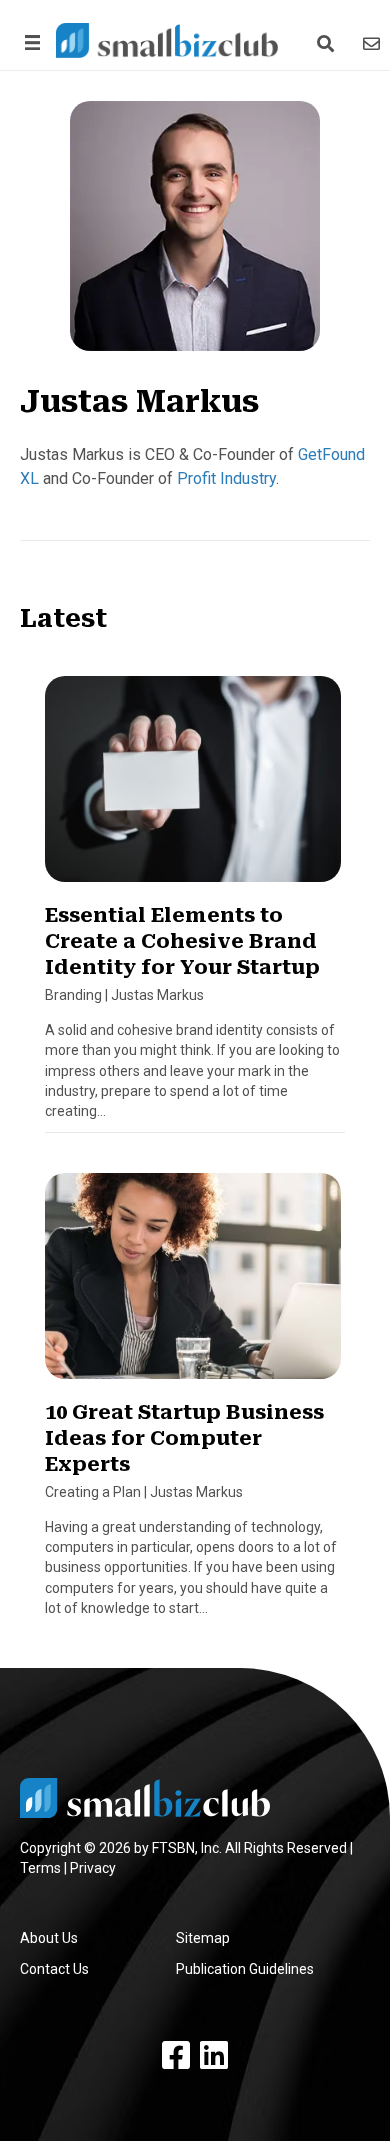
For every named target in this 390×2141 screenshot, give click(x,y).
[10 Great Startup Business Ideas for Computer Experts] (193, 1284)
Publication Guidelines (245, 1969)
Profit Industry (226, 478)
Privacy (93, 1868)
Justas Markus (157, 995)
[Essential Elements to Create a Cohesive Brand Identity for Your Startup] (193, 787)
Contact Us (54, 1969)
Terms (40, 1868)
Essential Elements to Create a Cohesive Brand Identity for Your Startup (182, 941)
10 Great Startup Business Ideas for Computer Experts (184, 1438)
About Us (49, 1938)
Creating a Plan (93, 1492)
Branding (73, 995)
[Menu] (29, 42)
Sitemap (203, 1938)
